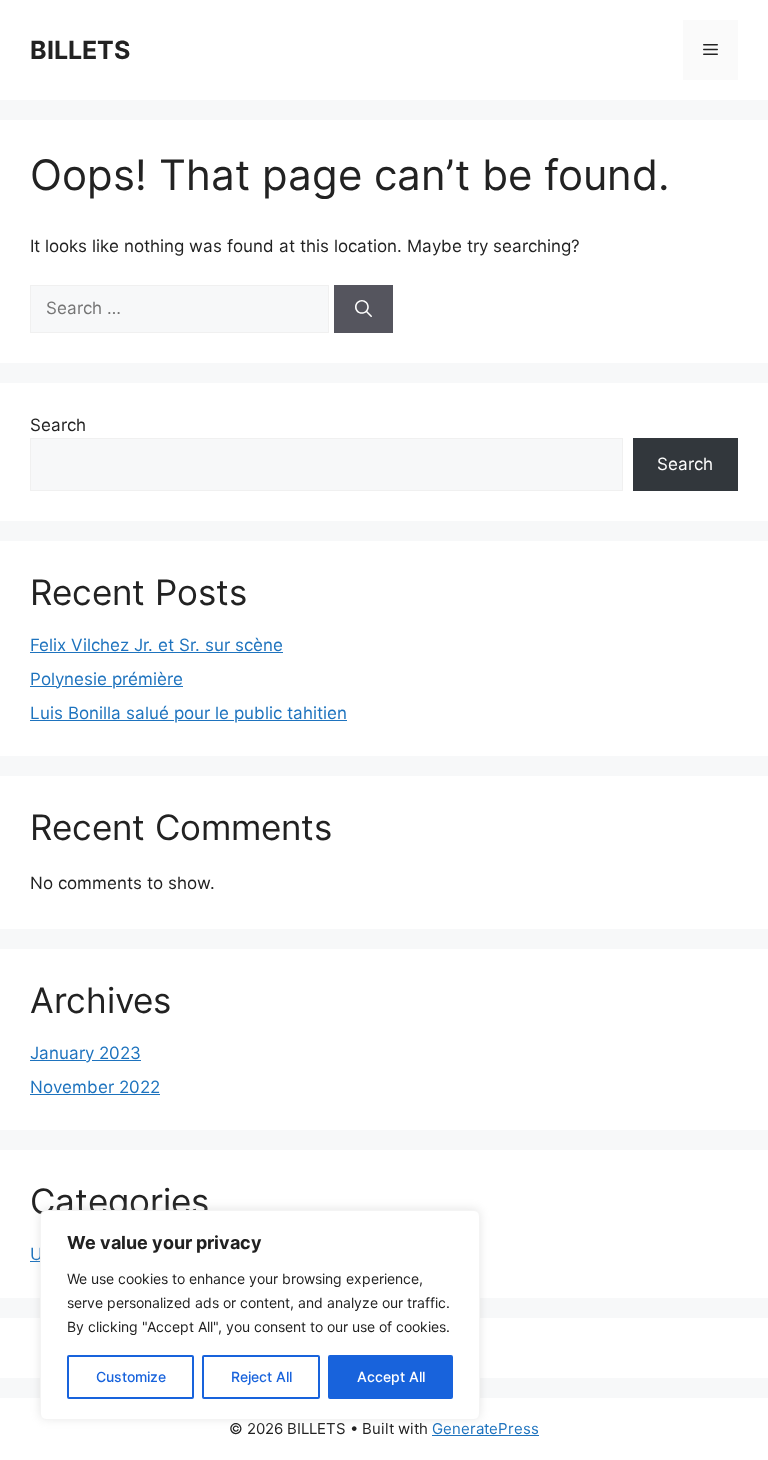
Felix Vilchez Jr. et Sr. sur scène (156, 645)
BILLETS (80, 50)
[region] (260, 1315)
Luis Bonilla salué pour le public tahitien (188, 713)
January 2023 (85, 1053)
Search (58, 425)
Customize (131, 1376)
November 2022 (95, 1087)
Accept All (391, 1376)
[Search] (363, 309)
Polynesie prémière (106, 679)
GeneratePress (485, 1428)
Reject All (261, 1376)
